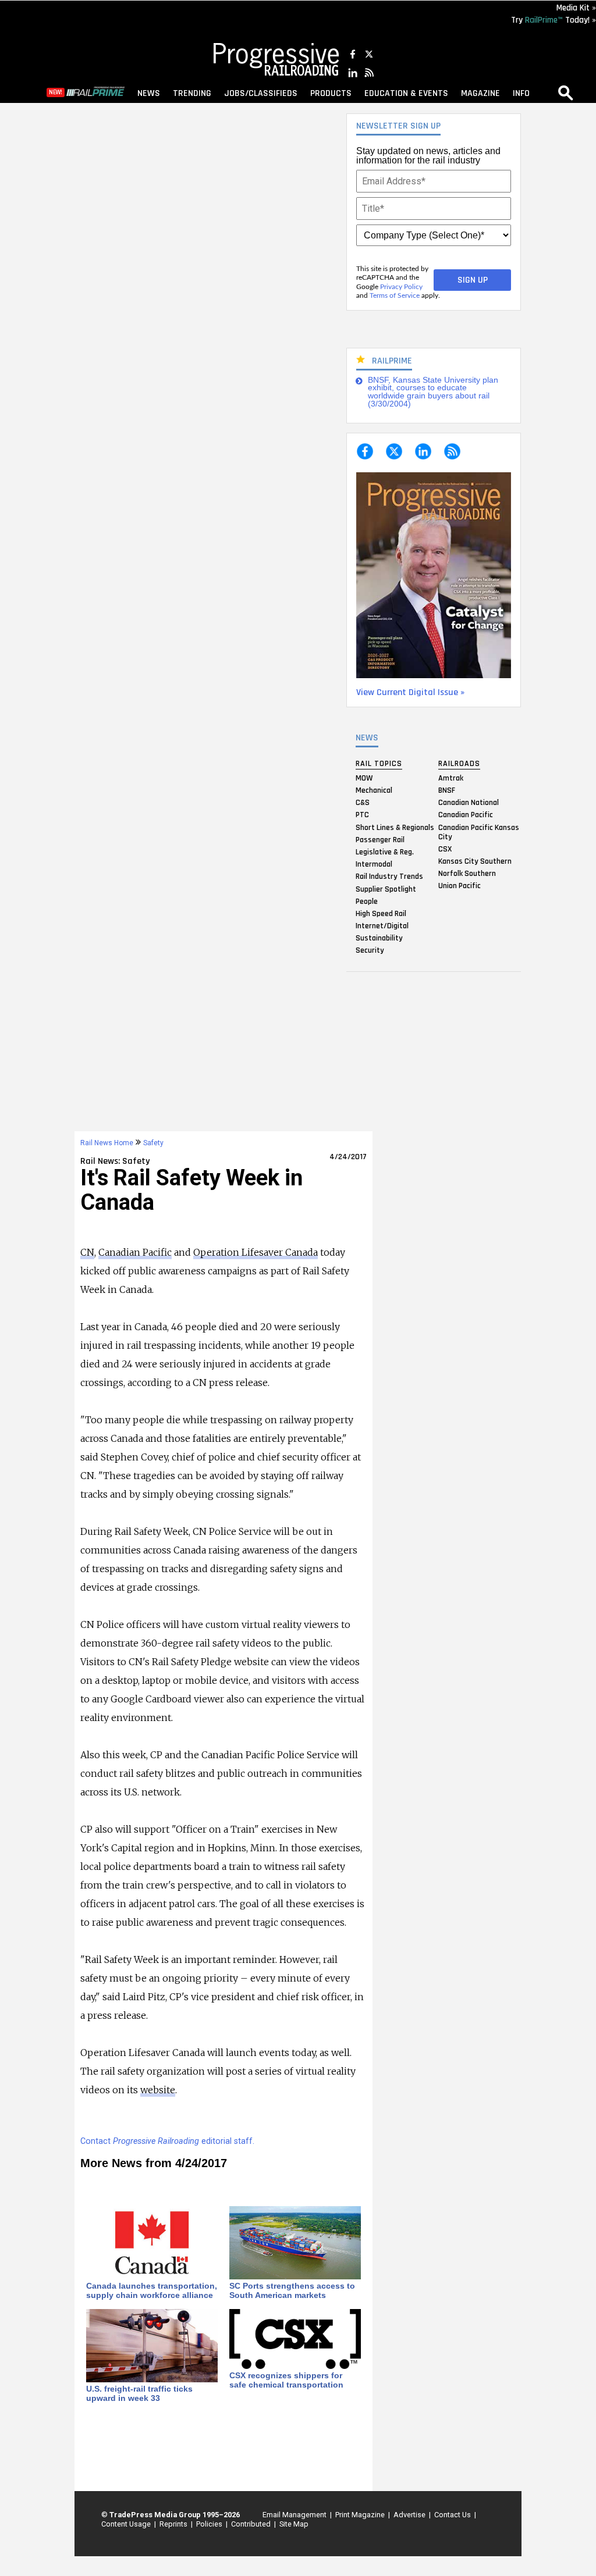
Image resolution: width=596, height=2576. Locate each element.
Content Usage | (127, 2524)
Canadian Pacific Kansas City (479, 832)
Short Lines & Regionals (395, 827)
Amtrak (451, 778)
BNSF (447, 790)
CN (87, 1252)
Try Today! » (554, 20)
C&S (363, 803)
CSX (445, 849)
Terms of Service (395, 295)
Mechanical (374, 790)
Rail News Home (107, 1143)
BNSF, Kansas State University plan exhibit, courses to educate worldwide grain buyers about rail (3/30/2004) (433, 392)
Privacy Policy (401, 287)
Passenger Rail (380, 839)
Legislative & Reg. (385, 851)
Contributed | (252, 2524)
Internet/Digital (382, 926)
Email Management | (295, 2515)
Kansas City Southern (475, 861)
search (566, 92)
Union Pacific (460, 886)
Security (370, 950)
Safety (153, 1143)
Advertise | (410, 2515)
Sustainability (379, 938)
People (367, 901)
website (158, 2090)
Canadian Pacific (466, 815)
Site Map (294, 2524)
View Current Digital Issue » (410, 692)
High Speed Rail (381, 913)
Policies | (210, 2524)
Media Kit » (576, 8)
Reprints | (174, 2524)
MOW (364, 778)
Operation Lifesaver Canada (256, 1252)
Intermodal (374, 864)
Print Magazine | (361, 2515)
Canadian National (469, 803)
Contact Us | (453, 2515)
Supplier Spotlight (386, 889)
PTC (362, 815)
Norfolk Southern (467, 874)
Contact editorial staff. (167, 2141)
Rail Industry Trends (389, 877)
